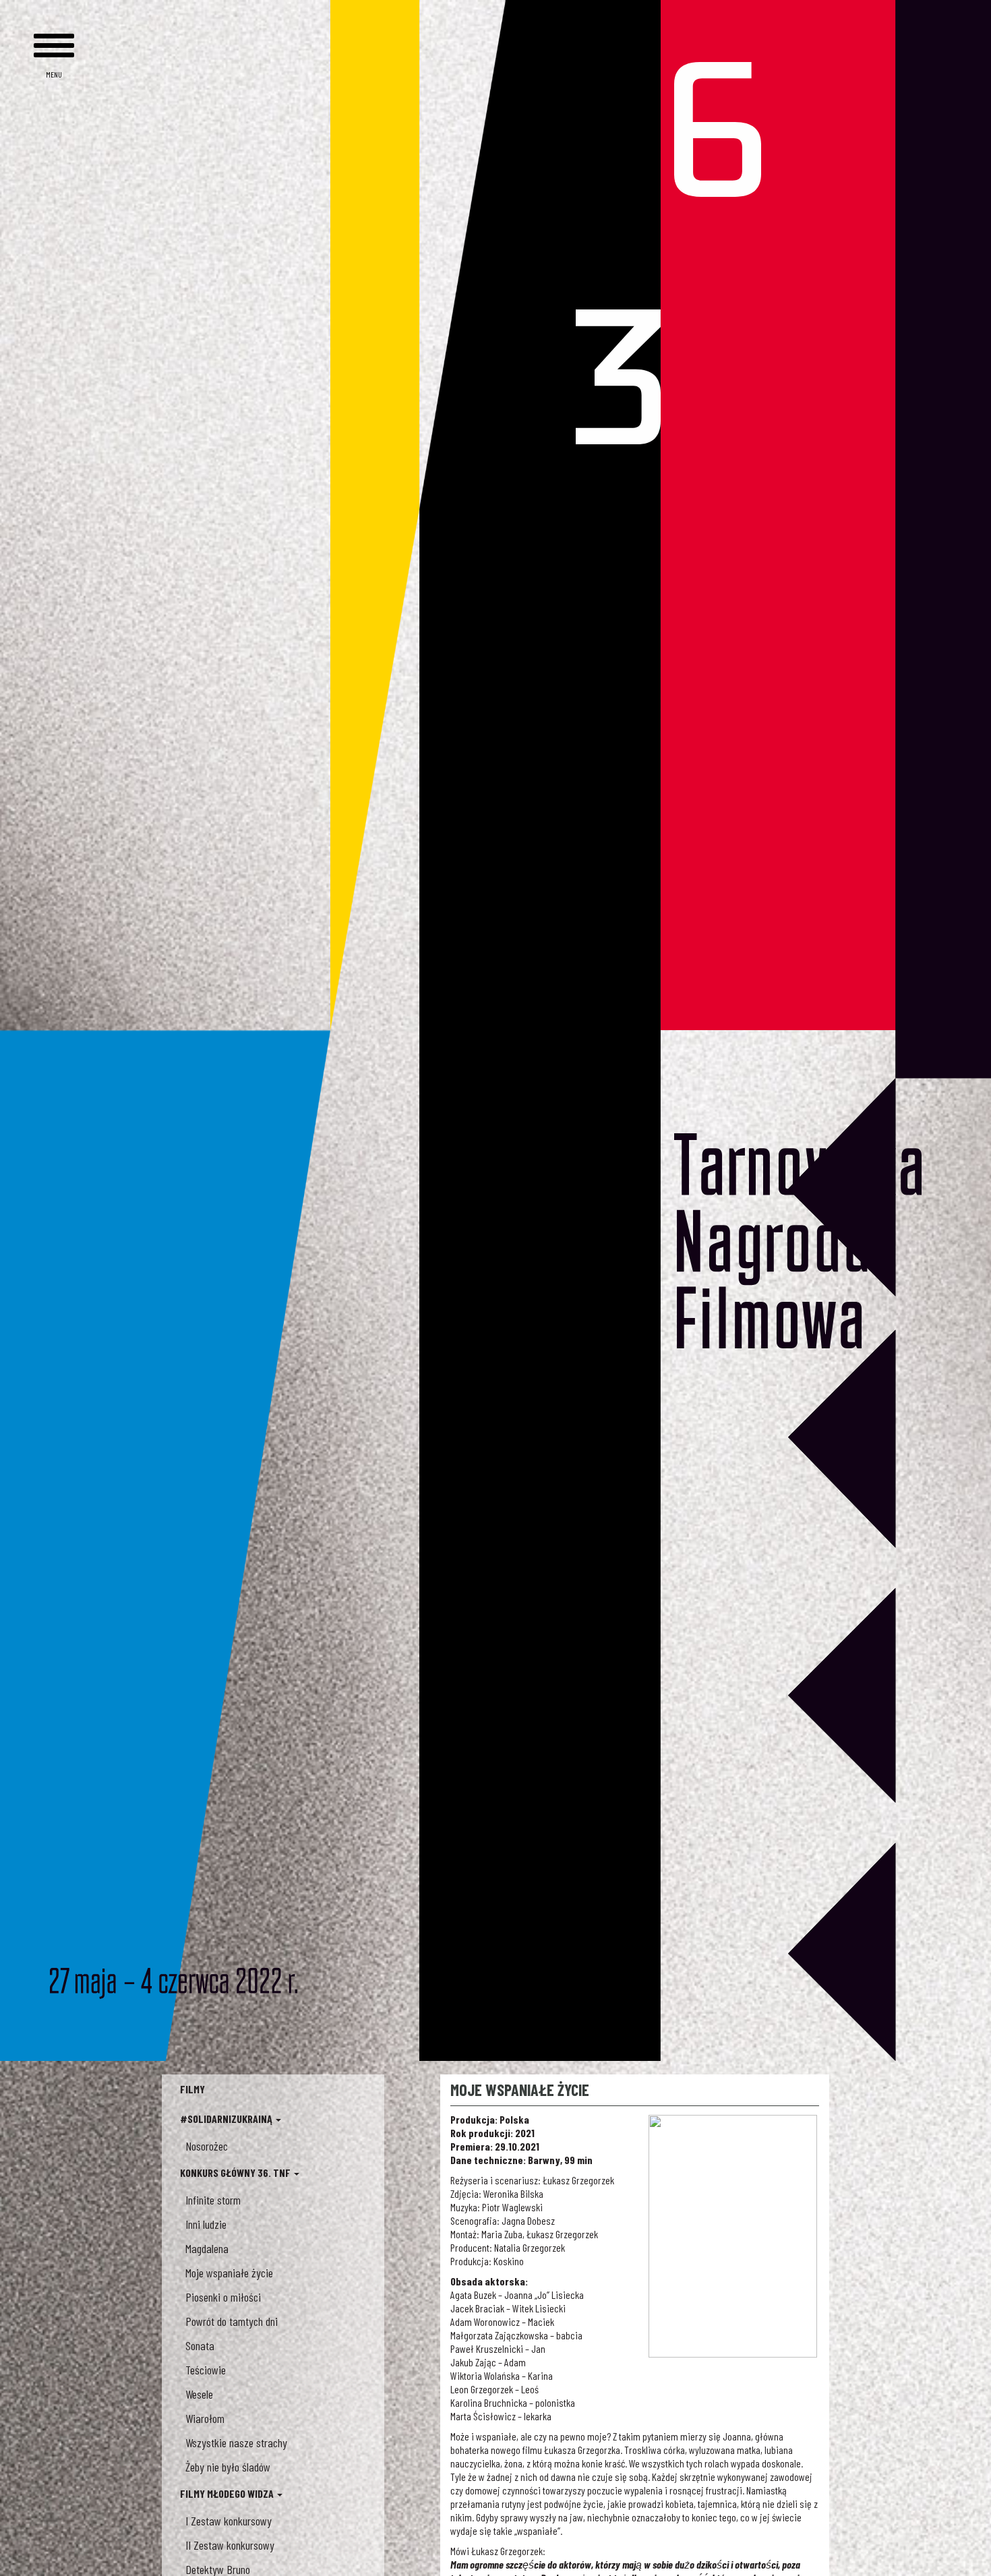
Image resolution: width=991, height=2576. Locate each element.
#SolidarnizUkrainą (227, 2119)
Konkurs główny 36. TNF (236, 2173)
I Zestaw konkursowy (229, 2521)
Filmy (192, 2089)
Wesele (199, 2394)
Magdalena (207, 2248)
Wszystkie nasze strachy (236, 2443)
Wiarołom (205, 2418)
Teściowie (206, 2370)
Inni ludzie (206, 2224)
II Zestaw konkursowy (230, 2545)
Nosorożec (207, 2146)
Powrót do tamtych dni (232, 2321)
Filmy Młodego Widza (228, 2493)
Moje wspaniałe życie (229, 2273)
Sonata (200, 2345)
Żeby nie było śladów (228, 2467)
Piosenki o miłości (223, 2297)
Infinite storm (213, 2200)
